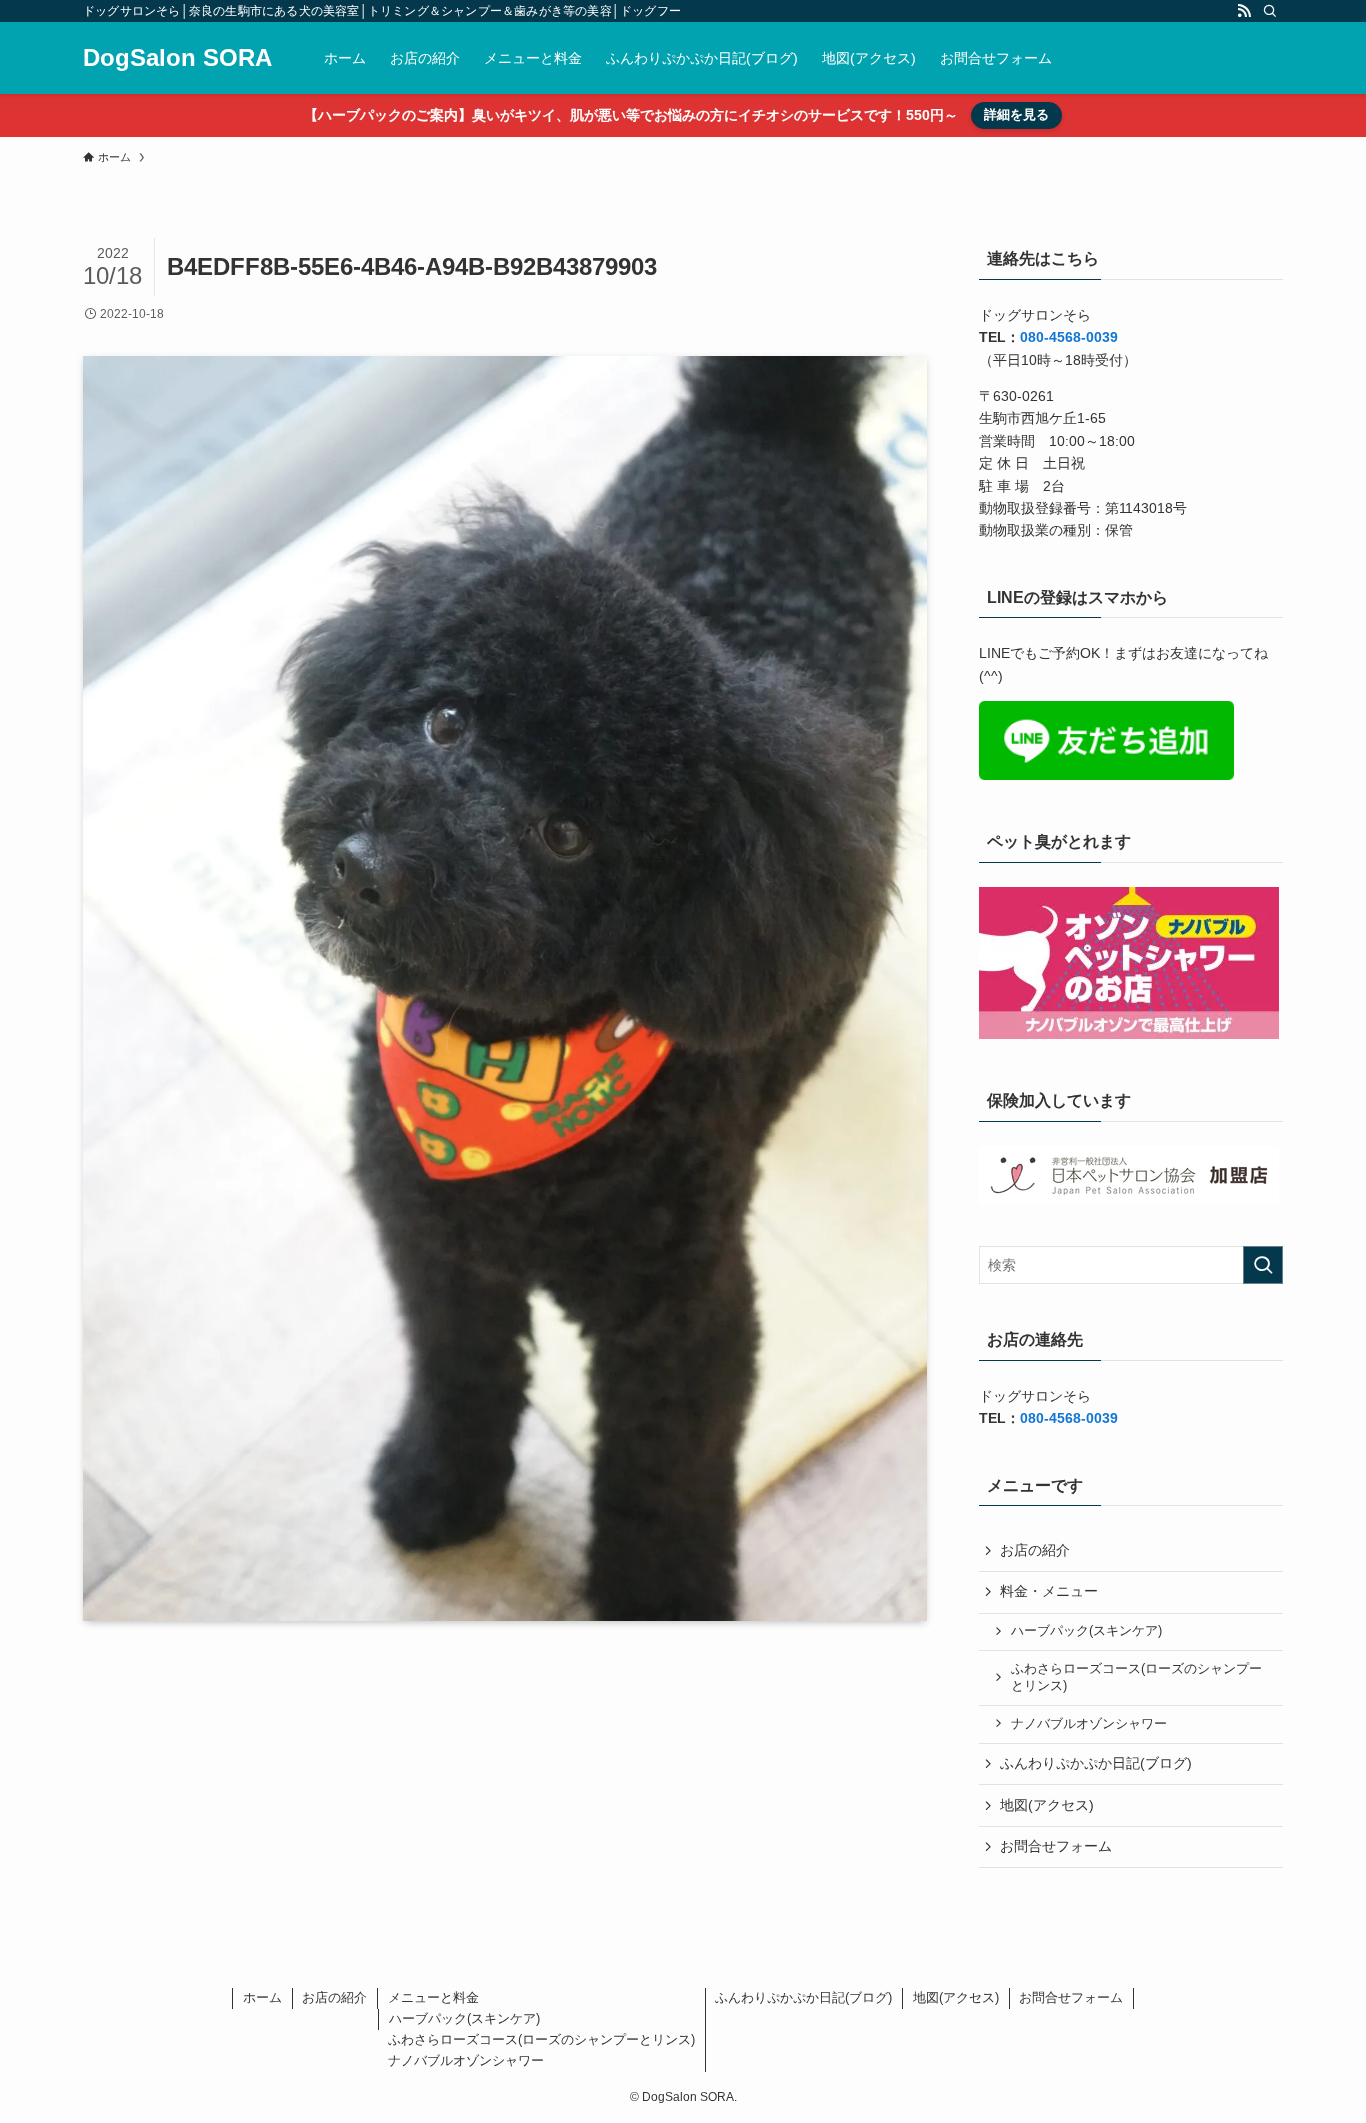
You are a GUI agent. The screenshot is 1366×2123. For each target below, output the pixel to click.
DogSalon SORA (177, 58)
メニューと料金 (433, 1997)
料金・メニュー (1049, 1591)
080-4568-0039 (1069, 337)
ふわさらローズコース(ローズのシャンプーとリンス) (1136, 1678)
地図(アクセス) (1047, 1805)
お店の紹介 (1035, 1550)
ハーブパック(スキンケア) (1086, 1631)
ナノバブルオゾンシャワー (1089, 1724)
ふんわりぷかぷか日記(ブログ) (1096, 1763)
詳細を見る (1016, 114)
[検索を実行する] (1263, 1265)
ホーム (262, 1997)
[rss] (1244, 11)
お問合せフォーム (1056, 1846)
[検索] (1270, 11)
